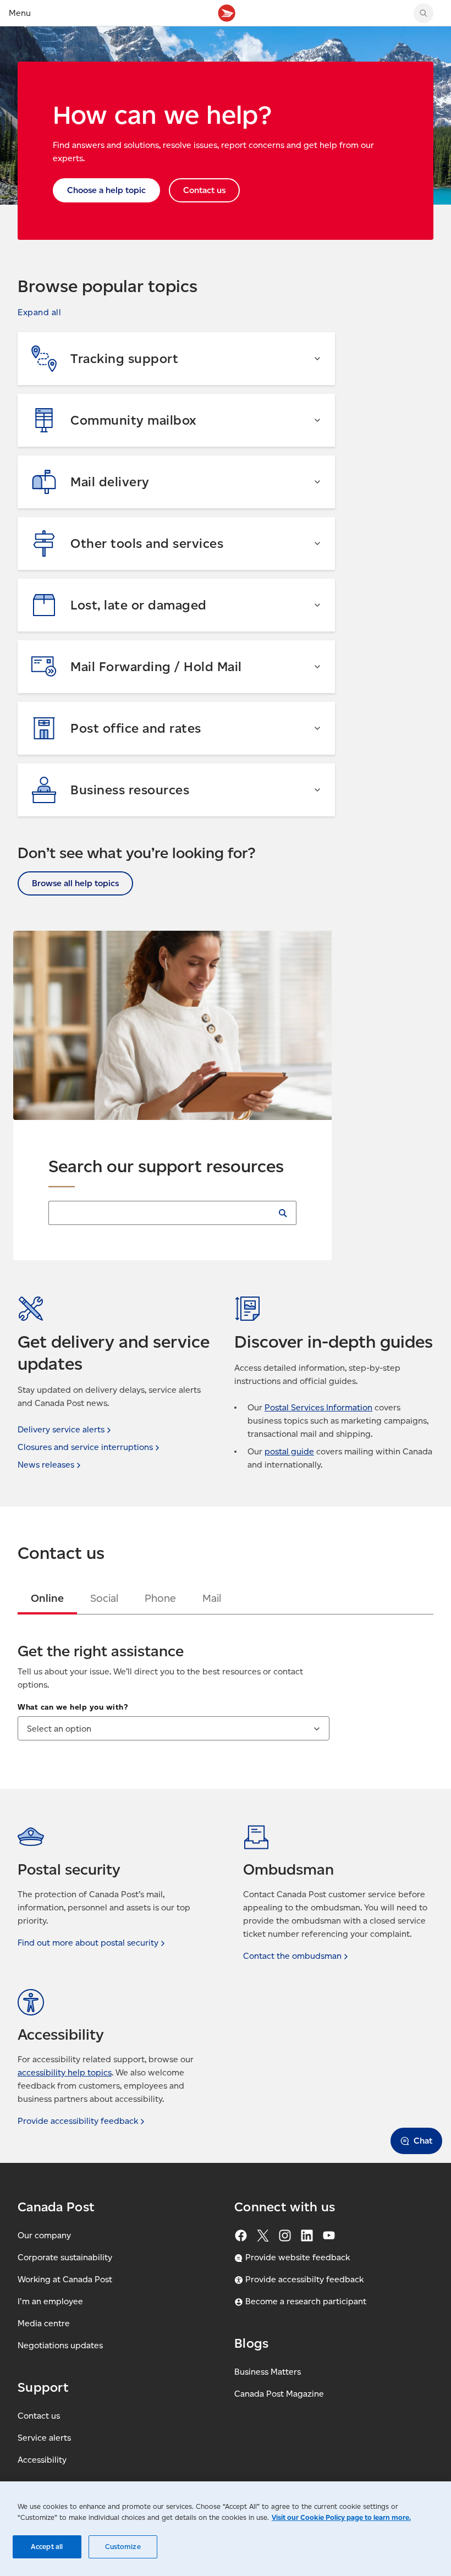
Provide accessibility (78, 2121)
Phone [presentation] (160, 1598)
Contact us (39, 2416)
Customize (123, 2547)
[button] (39, 312)
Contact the (292, 1956)
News (46, 1465)
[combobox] (174, 1728)
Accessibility (42, 2460)
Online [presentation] (47, 1598)
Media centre (44, 2323)
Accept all (47, 2547)
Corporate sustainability (65, 2257)
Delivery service (61, 1429)
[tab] (47, 1598)
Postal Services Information (318, 1407)
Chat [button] (423, 2141)
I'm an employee (50, 2301)
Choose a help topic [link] (106, 190)
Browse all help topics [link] (75, 883)
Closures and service (85, 1447)
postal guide (289, 1451)
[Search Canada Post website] (424, 13)
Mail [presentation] (212, 1598)
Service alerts (44, 2438)
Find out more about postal (88, 1943)
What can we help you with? (73, 1707)
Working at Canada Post (65, 2279)
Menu (20, 13)
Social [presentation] (104, 1598)
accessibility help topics (65, 2072)
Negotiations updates (60, 2345)
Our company (44, 2235)
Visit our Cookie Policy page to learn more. (341, 2517)
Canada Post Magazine (279, 2394)
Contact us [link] (204, 190)
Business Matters (268, 2372)
